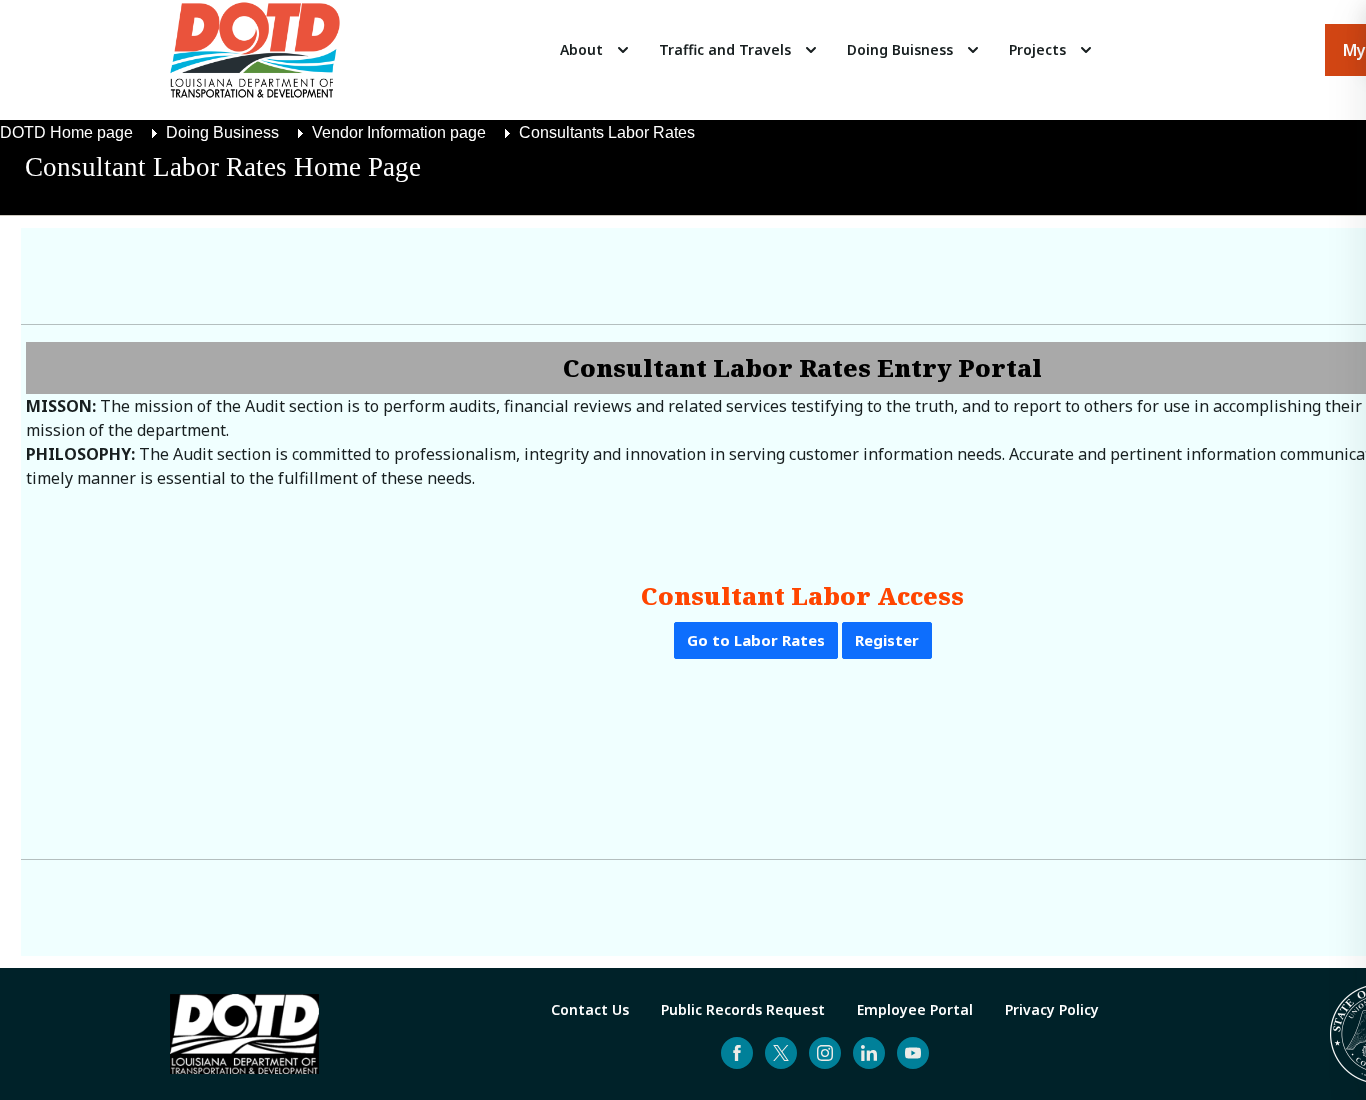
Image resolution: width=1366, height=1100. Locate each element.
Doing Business (222, 132)
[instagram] (825, 1053)
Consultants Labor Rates (607, 132)
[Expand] (623, 50)
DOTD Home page (66, 132)
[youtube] (913, 1053)
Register (887, 640)
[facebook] (737, 1053)
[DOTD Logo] (255, 50)
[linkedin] (869, 1053)
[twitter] (781, 1053)
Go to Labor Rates (756, 640)
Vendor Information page (399, 132)
